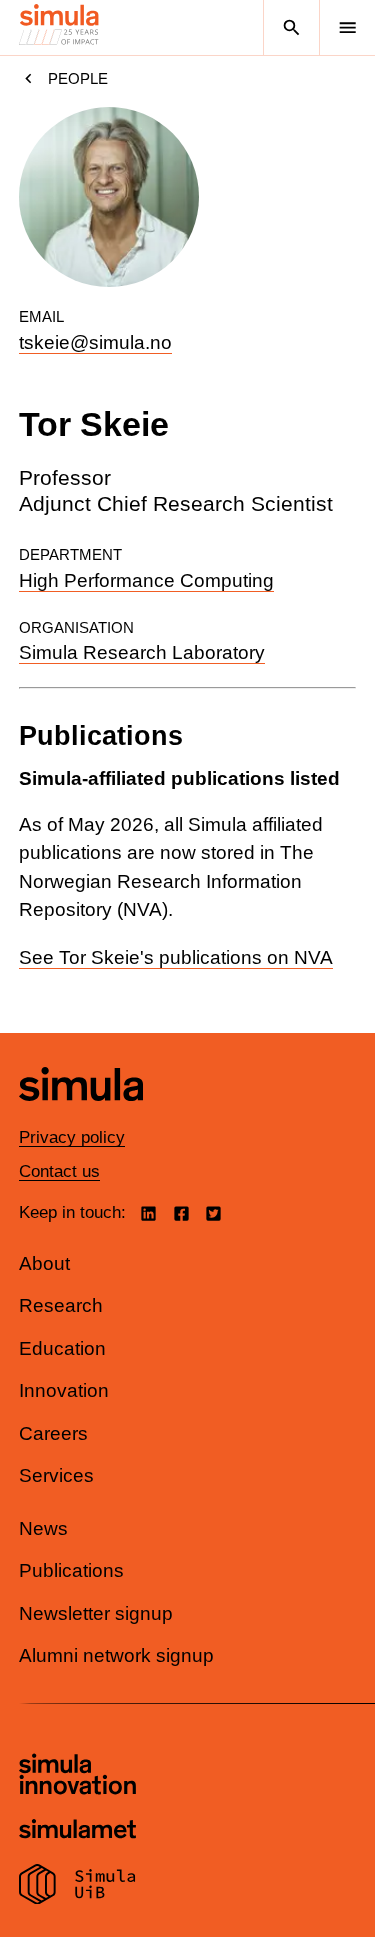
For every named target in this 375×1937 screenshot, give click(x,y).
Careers (53, 1433)
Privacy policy (72, 1137)
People (78, 78)
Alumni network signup (116, 1655)
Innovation (64, 1390)
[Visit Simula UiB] (77, 1887)
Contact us (59, 1171)
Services (56, 1475)
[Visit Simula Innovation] (77, 1777)
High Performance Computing (146, 580)
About (44, 1263)
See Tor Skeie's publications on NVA (176, 957)
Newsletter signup (96, 1613)
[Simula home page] (81, 1115)
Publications (71, 1570)
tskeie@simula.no (95, 342)
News (43, 1528)
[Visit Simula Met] (77, 1831)
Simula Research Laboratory (142, 652)
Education (62, 1348)
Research (61, 1305)
